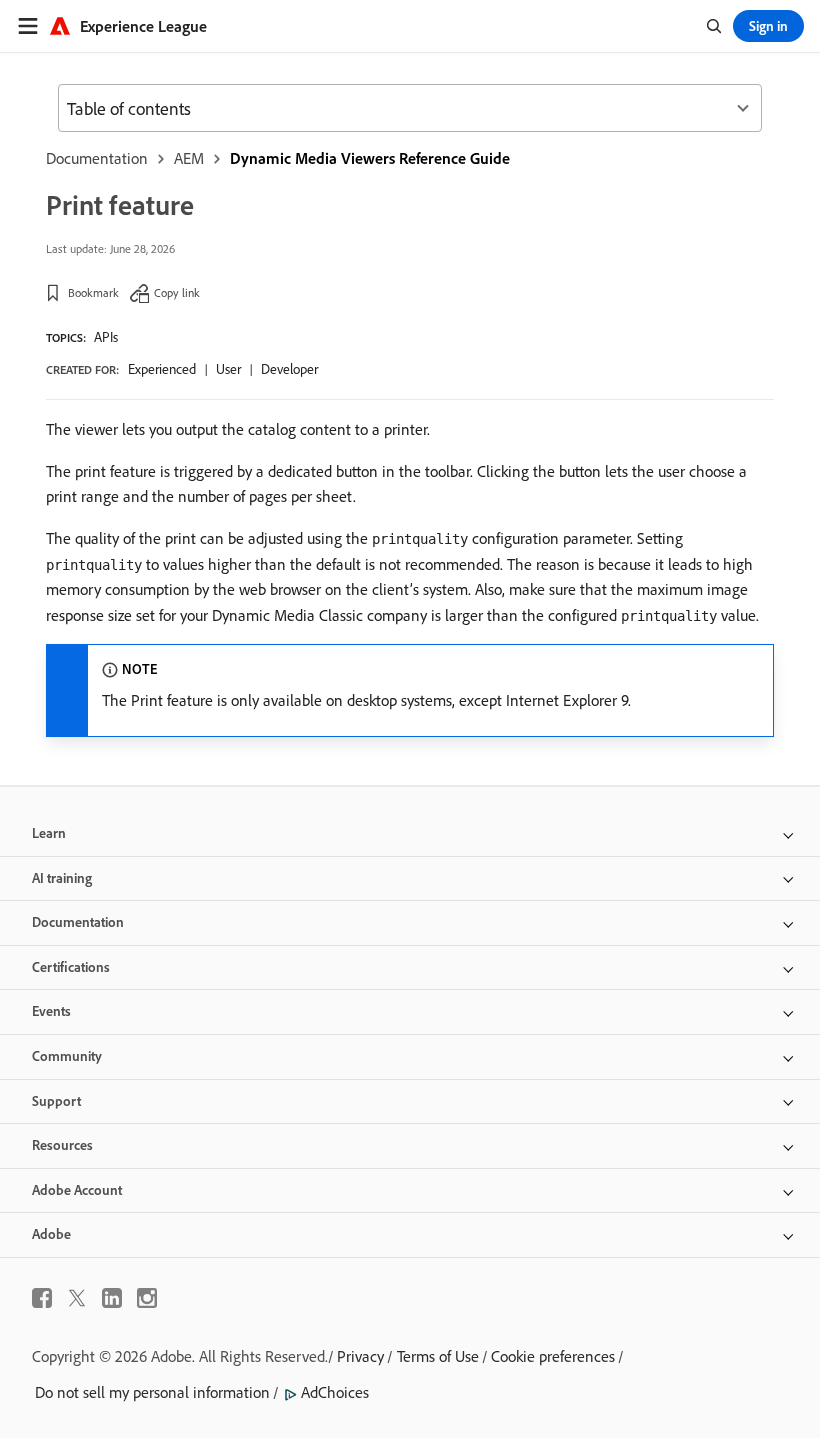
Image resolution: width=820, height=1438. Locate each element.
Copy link (177, 292)
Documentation (97, 158)
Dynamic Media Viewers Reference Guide (370, 158)
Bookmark (93, 292)
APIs (106, 337)
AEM (189, 158)
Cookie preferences (553, 1356)
